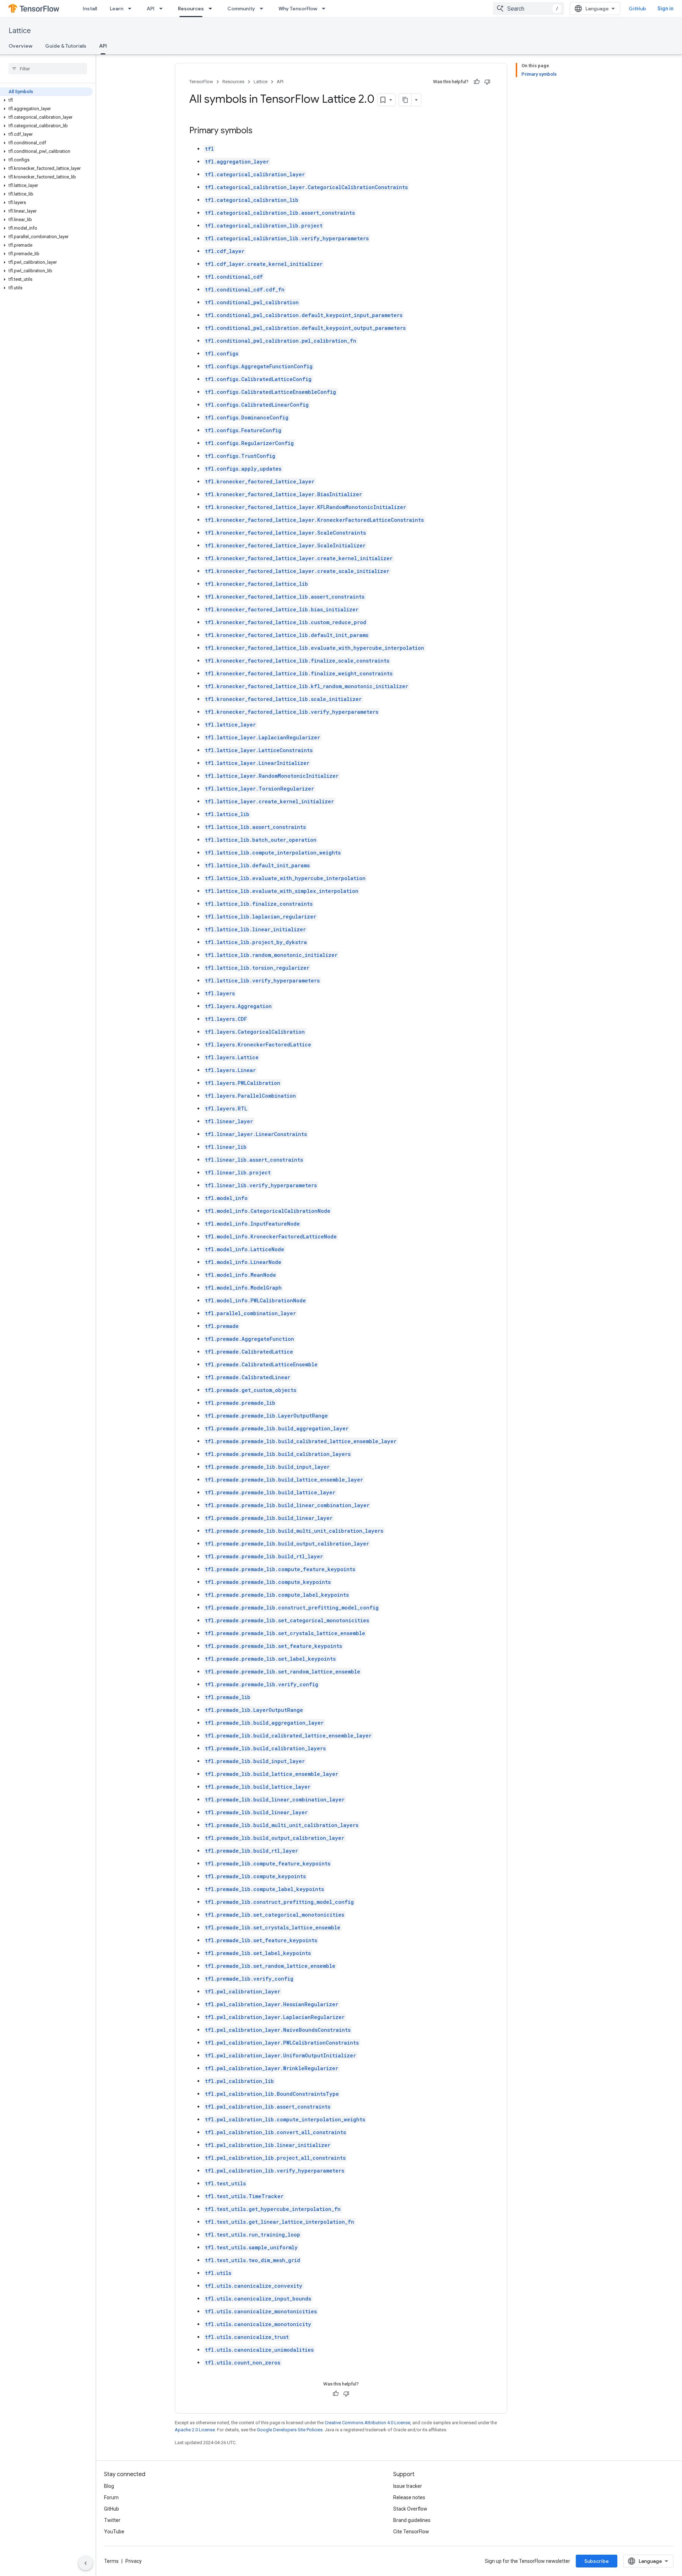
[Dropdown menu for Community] (264, 9)
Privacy (134, 2561)
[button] (46, 100)
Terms (111, 2561)
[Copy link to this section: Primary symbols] (260, 131)
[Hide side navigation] (86, 2563)
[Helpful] (477, 82)
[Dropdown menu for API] (163, 9)
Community (241, 9)
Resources (191, 9)
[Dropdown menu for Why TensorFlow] (326, 9)
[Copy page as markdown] (405, 100)
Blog (109, 2486)
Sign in (665, 9)
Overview (20, 46)
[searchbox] (48, 69)
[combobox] (529, 9)
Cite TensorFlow (411, 2532)
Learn (117, 9)
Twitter (112, 2520)
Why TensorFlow (298, 9)
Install (90, 9)
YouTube (114, 2532)
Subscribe (597, 2561)
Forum (111, 2497)
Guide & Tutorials (66, 46)
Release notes (409, 2497)
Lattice (20, 31)
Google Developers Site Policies (290, 2430)
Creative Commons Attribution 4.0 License (367, 2423)
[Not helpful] (487, 82)
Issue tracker (408, 2486)
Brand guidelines (412, 2520)
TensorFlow (201, 82)
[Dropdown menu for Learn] (132, 9)
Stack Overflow (410, 2509)
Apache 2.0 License (195, 2430)
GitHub (637, 9)
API (151, 9)
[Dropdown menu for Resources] (212, 9)
